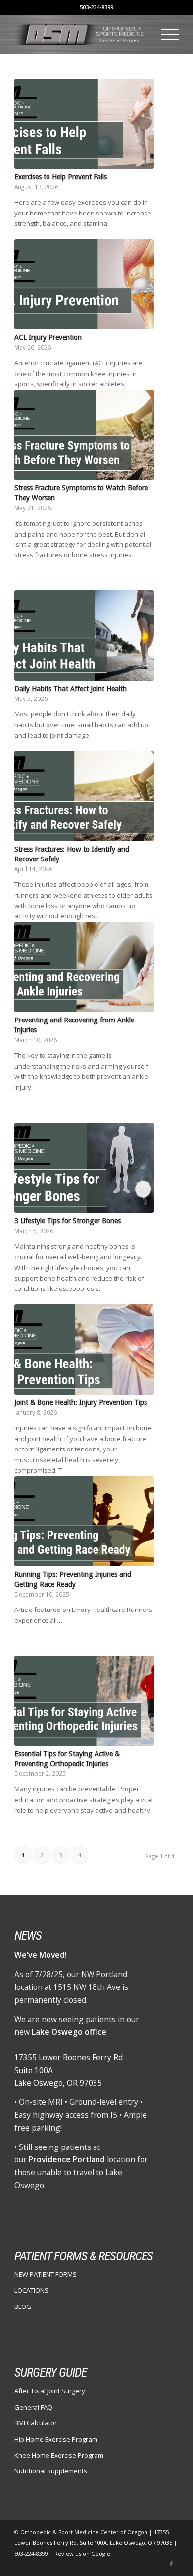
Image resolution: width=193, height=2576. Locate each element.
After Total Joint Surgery (50, 2391)
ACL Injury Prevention (48, 337)
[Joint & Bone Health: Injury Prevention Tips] (84, 1349)
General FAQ (33, 2407)
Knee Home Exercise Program (59, 2455)
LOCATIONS (31, 2290)
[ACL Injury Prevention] (84, 284)
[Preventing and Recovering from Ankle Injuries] (84, 967)
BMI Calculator (36, 2423)
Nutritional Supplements (51, 2471)
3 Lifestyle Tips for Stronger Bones (68, 1221)
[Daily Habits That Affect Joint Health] (84, 636)
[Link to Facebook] (171, 2564)
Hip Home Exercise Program (56, 2439)
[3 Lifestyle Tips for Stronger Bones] (84, 1168)
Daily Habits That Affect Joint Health (71, 689)
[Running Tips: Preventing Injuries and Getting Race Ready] (84, 1521)
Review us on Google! (83, 2553)
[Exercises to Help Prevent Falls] (84, 124)
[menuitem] (165, 34)
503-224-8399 (96, 7)
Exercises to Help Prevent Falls (61, 177)
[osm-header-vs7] (80, 34)
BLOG (23, 2307)
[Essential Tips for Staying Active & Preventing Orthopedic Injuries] (84, 1701)
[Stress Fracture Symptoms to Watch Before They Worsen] (84, 435)
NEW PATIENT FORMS (46, 2274)
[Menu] (165, 34)
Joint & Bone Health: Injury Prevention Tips (81, 1402)
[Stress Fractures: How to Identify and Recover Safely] (84, 796)
